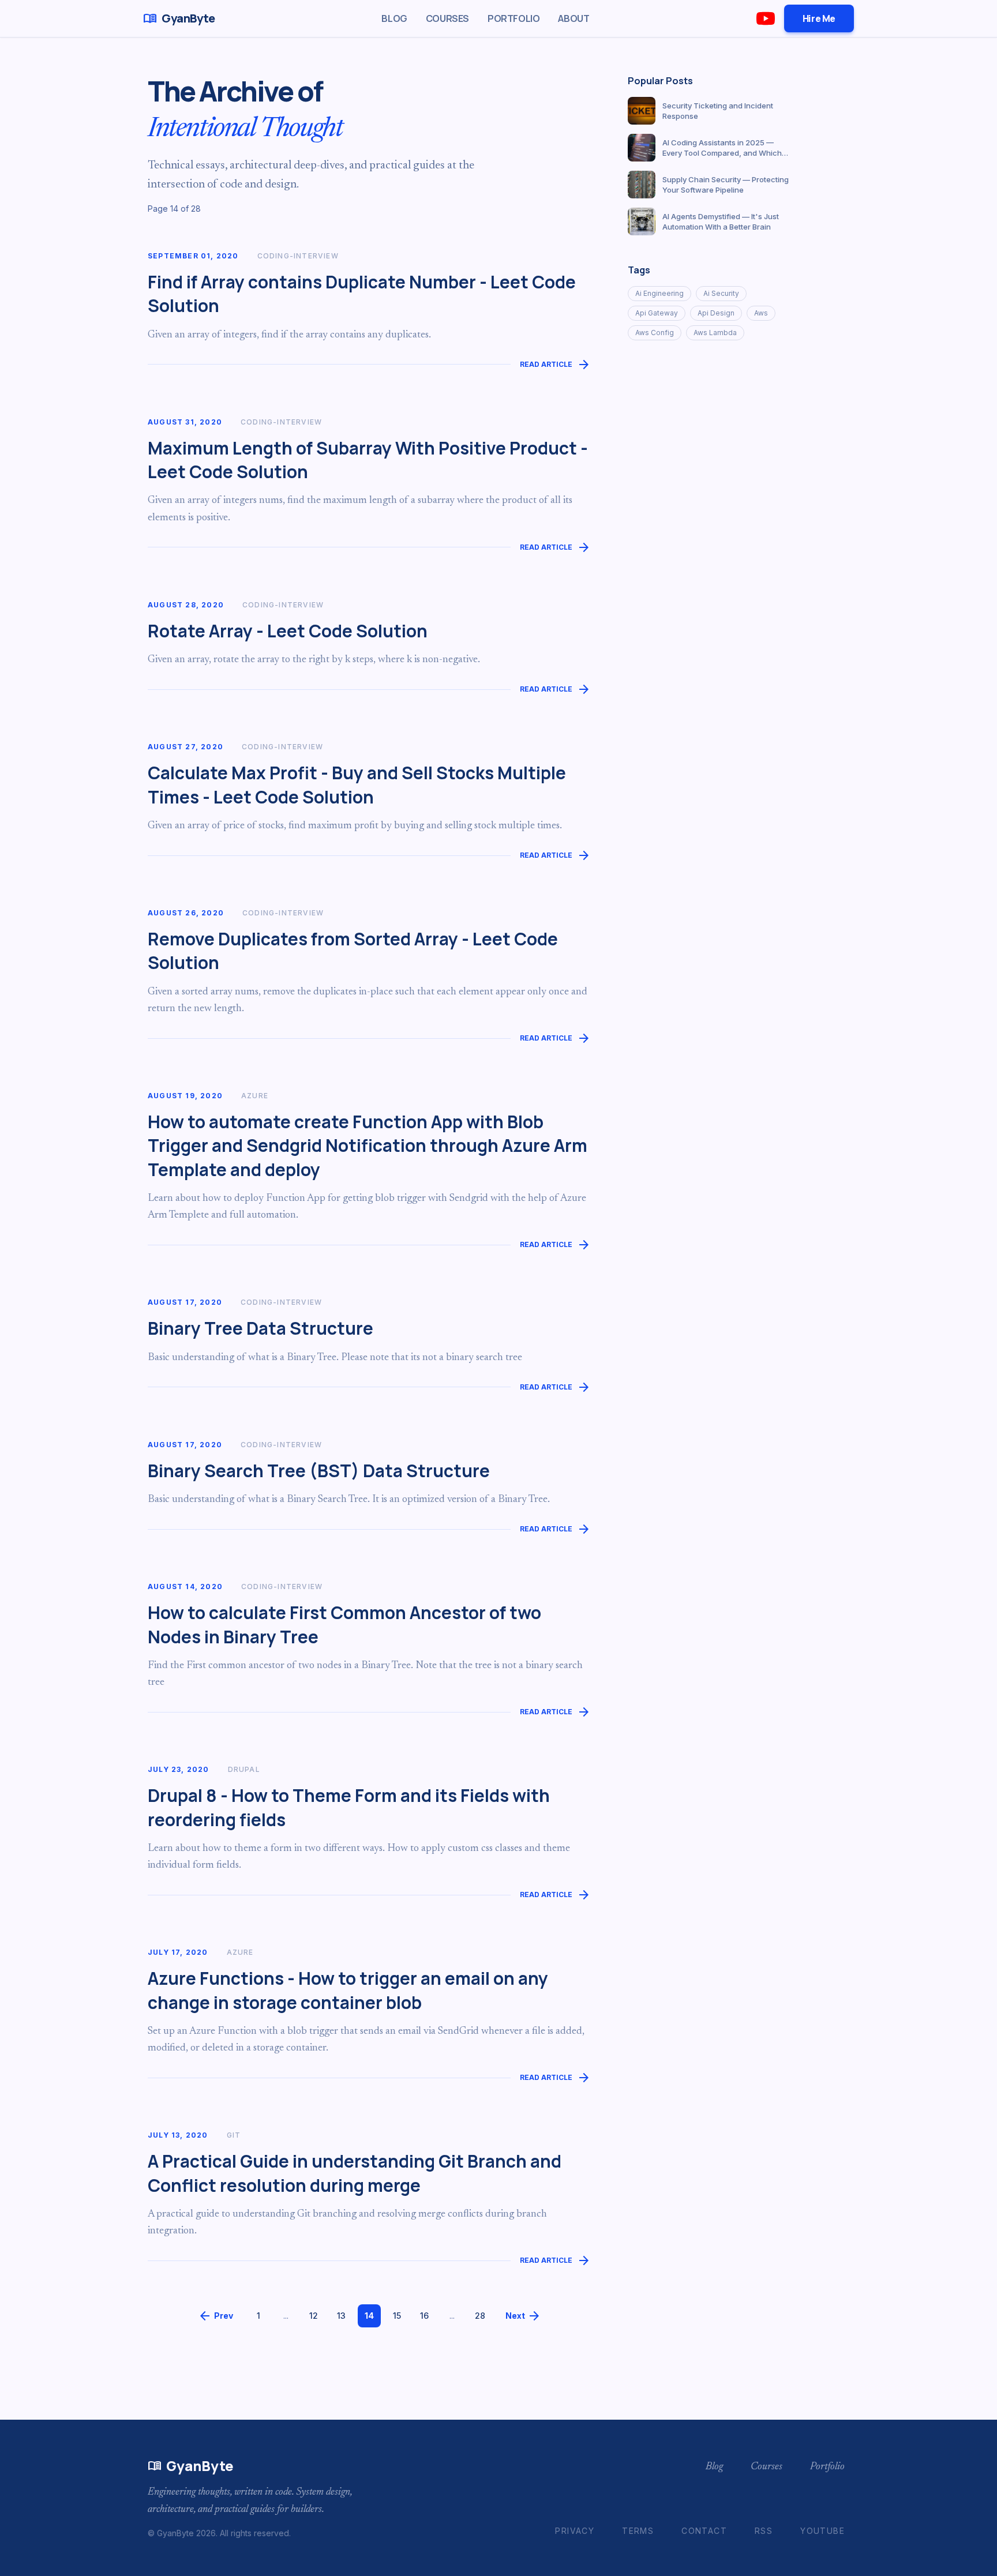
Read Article (555, 365)
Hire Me (819, 18)
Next (523, 2316)
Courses (447, 18)
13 (341, 2316)
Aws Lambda (715, 333)
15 (397, 2316)
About (574, 18)
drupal (244, 1769)
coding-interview (298, 256)
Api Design (716, 313)
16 (424, 2316)
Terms (638, 2531)
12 (314, 2316)
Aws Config (655, 333)
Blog (394, 18)
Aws (761, 313)
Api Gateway (657, 313)
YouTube (822, 2531)
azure (255, 1096)
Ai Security (721, 293)
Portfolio (514, 18)
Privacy (575, 2531)
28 (480, 2316)
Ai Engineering (659, 293)
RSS (764, 2531)
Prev (215, 2316)
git (234, 2135)
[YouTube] (766, 18)
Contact (704, 2531)
